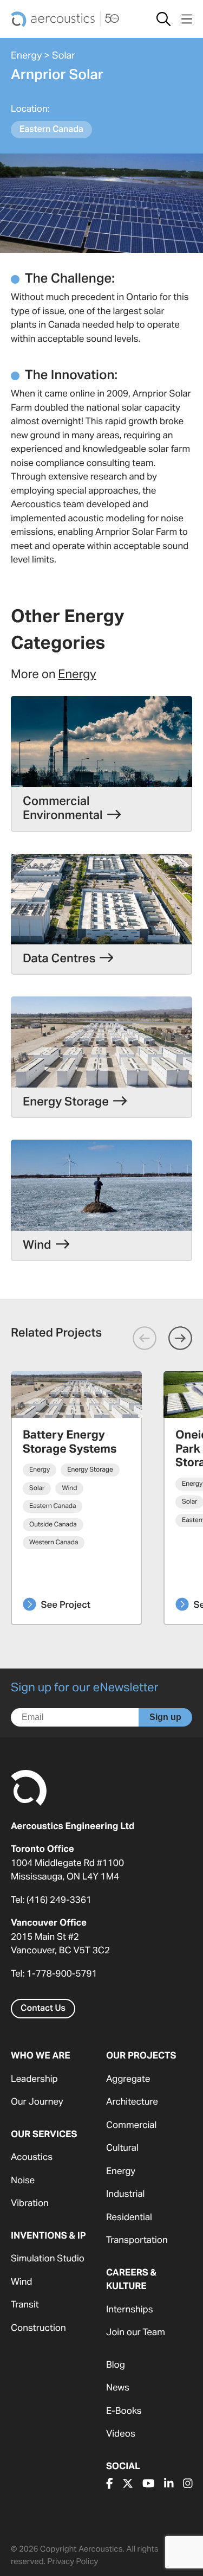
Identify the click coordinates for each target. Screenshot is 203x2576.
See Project (66, 1605)
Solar (64, 56)
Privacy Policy (73, 2562)
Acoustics (32, 2158)
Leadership (34, 2079)
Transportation (137, 2241)
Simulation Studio (48, 2259)
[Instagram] (188, 2484)
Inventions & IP (48, 2236)
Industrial (125, 2194)
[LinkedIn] (169, 2484)
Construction (38, 2328)
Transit (25, 2305)
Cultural (122, 2148)
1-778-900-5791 (62, 1974)
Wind (69, 1488)
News (118, 2388)
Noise (23, 2181)
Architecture (132, 2102)
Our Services (44, 2135)
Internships (130, 2310)
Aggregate (128, 2079)
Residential (129, 2218)
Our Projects (141, 2056)
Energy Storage (90, 1470)
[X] (128, 2484)
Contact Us (43, 2009)
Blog (116, 2365)
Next (180, 1338)
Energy (26, 56)
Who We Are (41, 2056)
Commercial (131, 2126)
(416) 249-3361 (59, 1900)
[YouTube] (149, 2484)
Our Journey (37, 2102)
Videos (121, 2434)
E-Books (124, 2411)
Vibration (30, 2204)
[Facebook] (110, 2484)
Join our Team (136, 2333)
